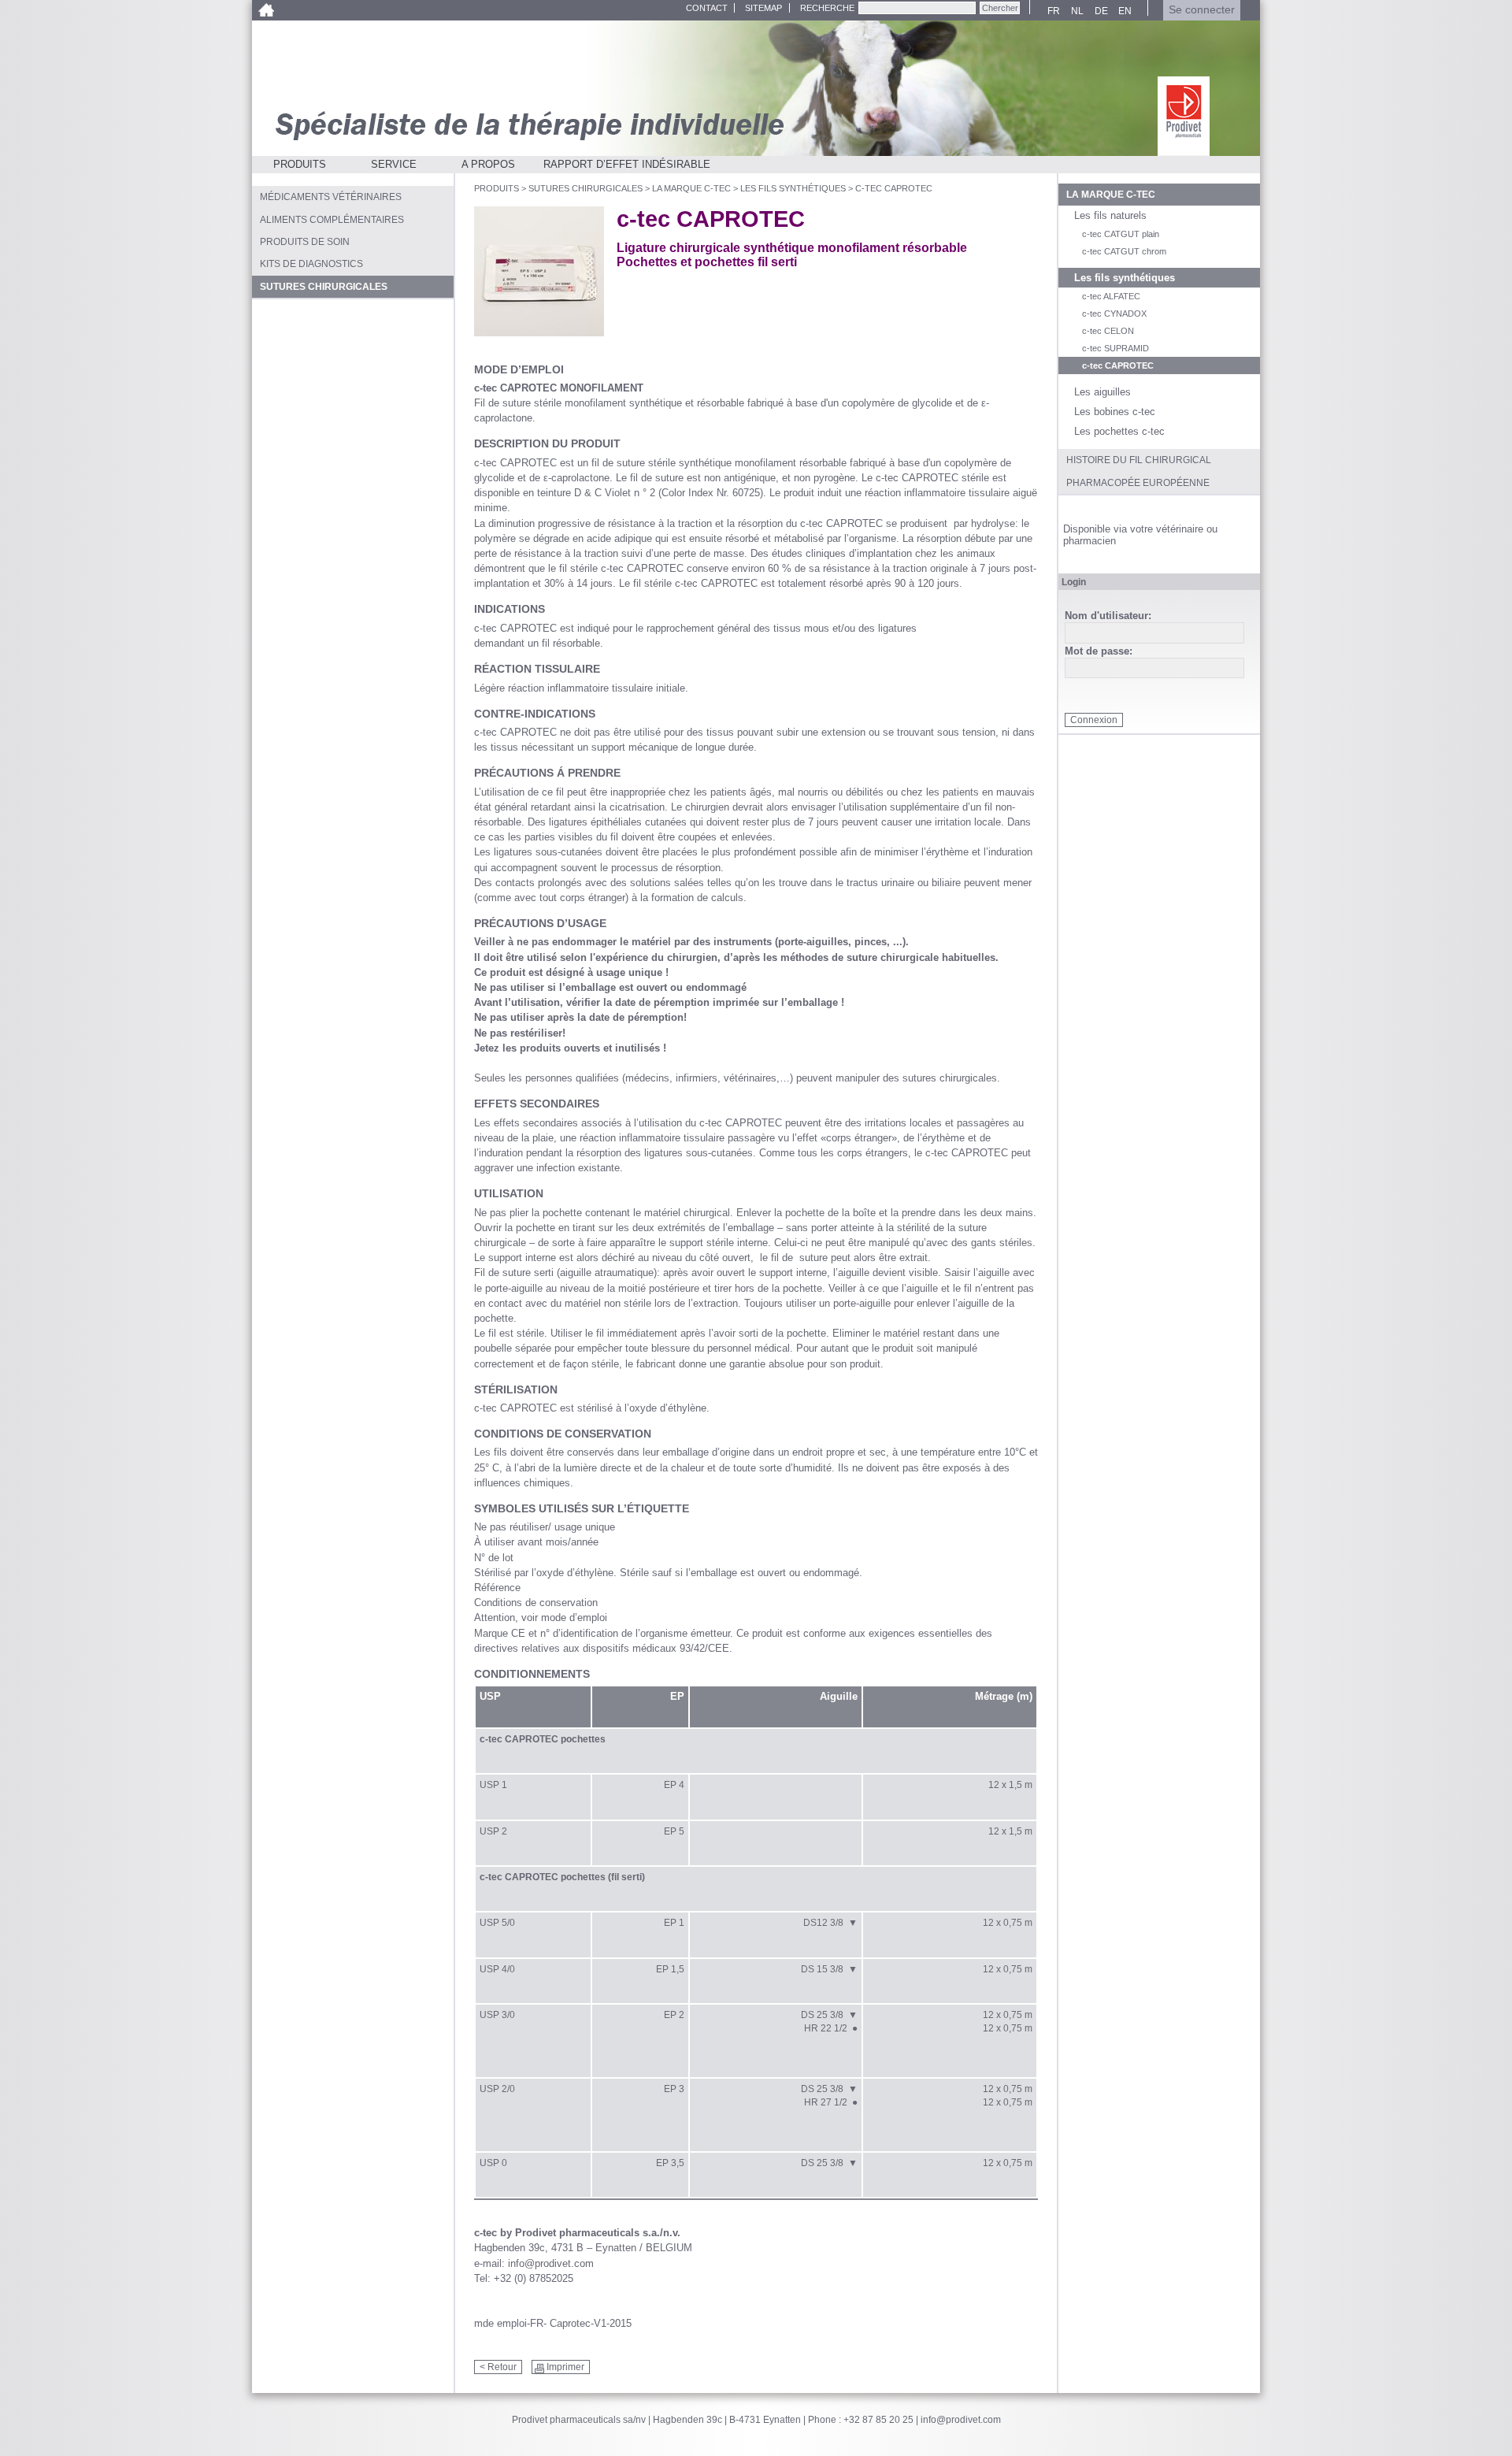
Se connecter (1202, 10)
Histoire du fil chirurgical (1139, 460)
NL (1075, 11)
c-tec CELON (1108, 331)
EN (1123, 11)
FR (1052, 11)
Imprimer (565, 2367)
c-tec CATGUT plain (1121, 234)
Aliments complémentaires (332, 220)
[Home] (266, 10)
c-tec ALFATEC (1111, 296)
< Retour (498, 2367)
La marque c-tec (691, 188)
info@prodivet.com (961, 2420)
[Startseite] (1184, 116)
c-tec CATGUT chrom (1124, 251)
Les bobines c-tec (1115, 412)
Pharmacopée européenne (1138, 483)
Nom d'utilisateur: (1108, 616)
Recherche (827, 8)
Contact (707, 8)
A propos (488, 164)
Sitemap (763, 8)
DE (1099, 11)
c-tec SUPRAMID (1115, 348)
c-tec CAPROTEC (1118, 365)
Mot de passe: (1099, 652)
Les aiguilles (1102, 392)
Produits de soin (305, 242)
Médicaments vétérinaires (331, 197)
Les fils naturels (1110, 215)
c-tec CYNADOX (1114, 313)
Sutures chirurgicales (586, 188)
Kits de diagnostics (311, 264)
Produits (300, 164)
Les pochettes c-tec (1119, 431)
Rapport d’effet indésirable (627, 164)
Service (394, 164)
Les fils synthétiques (793, 188)
